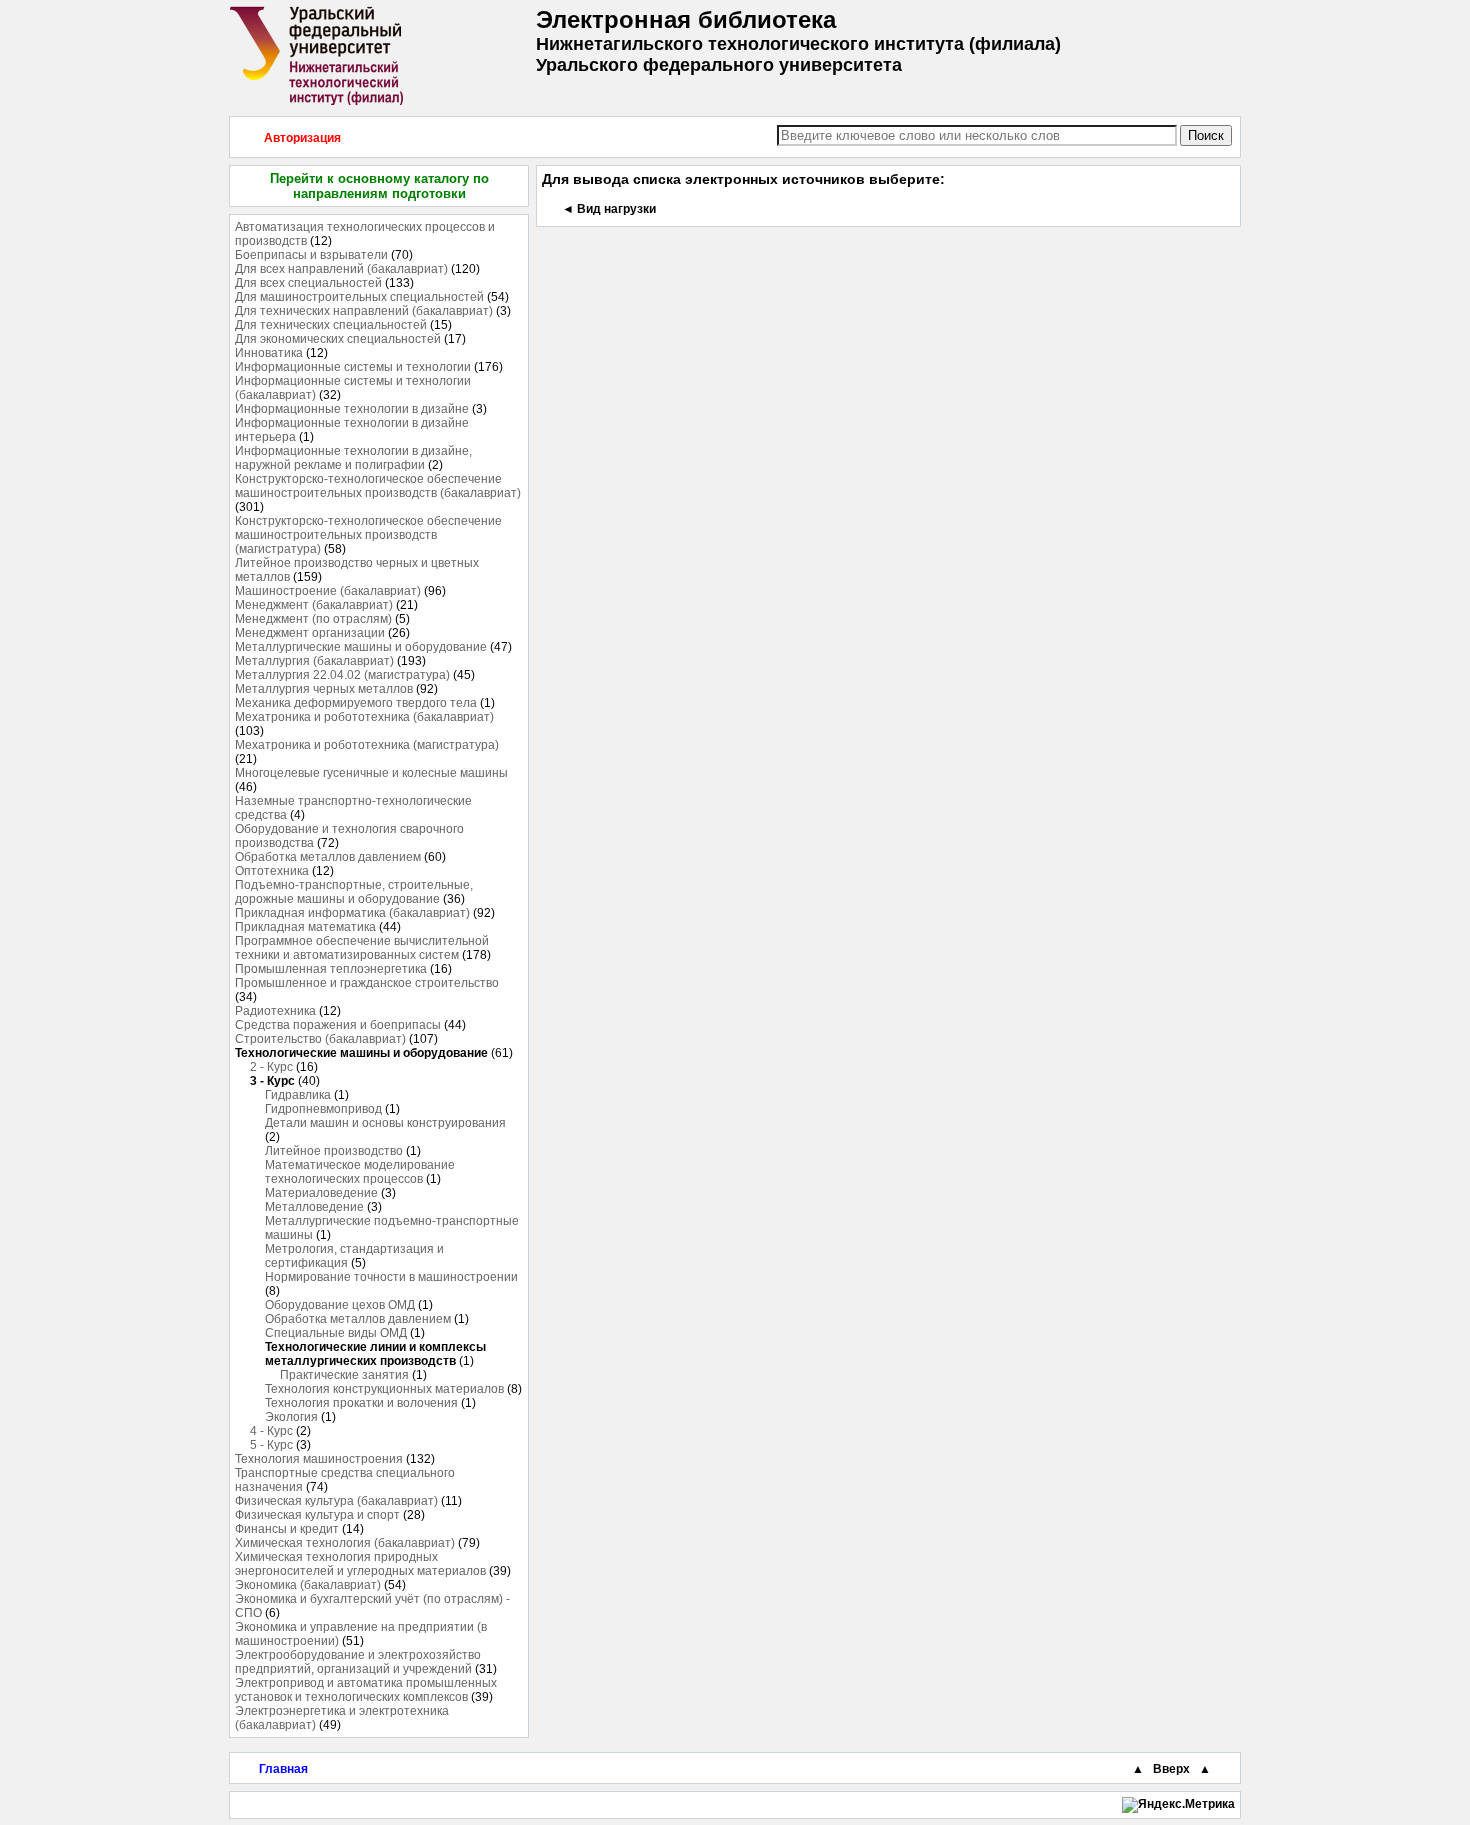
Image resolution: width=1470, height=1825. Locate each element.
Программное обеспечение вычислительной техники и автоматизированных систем (362, 948)
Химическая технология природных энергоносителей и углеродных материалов (360, 1564)
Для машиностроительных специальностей (359, 297)
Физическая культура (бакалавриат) (336, 1501)
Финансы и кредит (287, 1529)
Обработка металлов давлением (328, 857)
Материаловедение (321, 1193)
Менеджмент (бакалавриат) (314, 605)
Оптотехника (272, 871)
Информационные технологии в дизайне (352, 409)
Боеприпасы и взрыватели (311, 255)
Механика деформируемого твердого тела (356, 703)
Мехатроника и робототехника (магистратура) (367, 745)
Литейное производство (334, 1151)
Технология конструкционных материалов (384, 1389)
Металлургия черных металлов (324, 689)
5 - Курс (271, 1445)
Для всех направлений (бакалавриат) (341, 269)
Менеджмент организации (310, 633)
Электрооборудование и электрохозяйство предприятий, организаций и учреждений (358, 1662)
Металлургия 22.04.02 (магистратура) (342, 675)
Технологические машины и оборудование (361, 1053)
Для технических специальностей (331, 325)
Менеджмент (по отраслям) (313, 619)
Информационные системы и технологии (353, 367)
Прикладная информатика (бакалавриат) (352, 913)
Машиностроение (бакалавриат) (328, 591)
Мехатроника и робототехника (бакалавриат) (364, 717)
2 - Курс (271, 1067)
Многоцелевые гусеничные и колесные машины (371, 773)
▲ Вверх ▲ (1171, 1769)
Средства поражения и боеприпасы (338, 1025)
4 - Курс (271, 1431)
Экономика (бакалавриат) (308, 1585)
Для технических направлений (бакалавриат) (364, 311)
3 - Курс (272, 1081)
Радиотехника (275, 1011)
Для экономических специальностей (338, 339)
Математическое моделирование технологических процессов (360, 1172)
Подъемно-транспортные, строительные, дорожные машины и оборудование (354, 892)
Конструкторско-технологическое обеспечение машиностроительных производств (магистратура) (368, 535)
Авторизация (302, 138)
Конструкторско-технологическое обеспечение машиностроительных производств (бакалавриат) (378, 486)
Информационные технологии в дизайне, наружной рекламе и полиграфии (353, 458)
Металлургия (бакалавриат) (314, 661)
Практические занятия (344, 1375)
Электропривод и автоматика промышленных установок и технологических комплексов (366, 1690)
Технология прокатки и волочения (361, 1403)
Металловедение (314, 1207)
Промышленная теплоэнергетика (331, 969)
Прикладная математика (305, 927)
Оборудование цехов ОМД (340, 1305)
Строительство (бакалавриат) (320, 1039)
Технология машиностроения (319, 1459)
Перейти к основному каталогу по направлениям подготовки (379, 186)
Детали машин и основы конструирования (385, 1123)
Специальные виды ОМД (336, 1333)
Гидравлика (298, 1095)
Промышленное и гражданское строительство (367, 983)
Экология (291, 1417)
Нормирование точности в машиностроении (391, 1277)
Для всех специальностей (308, 283)
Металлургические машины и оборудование (361, 647)
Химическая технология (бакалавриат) (345, 1543)
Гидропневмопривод (323, 1109)
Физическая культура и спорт (317, 1515)
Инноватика (269, 353)
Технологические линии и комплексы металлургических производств (375, 1354)
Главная (283, 1769)
